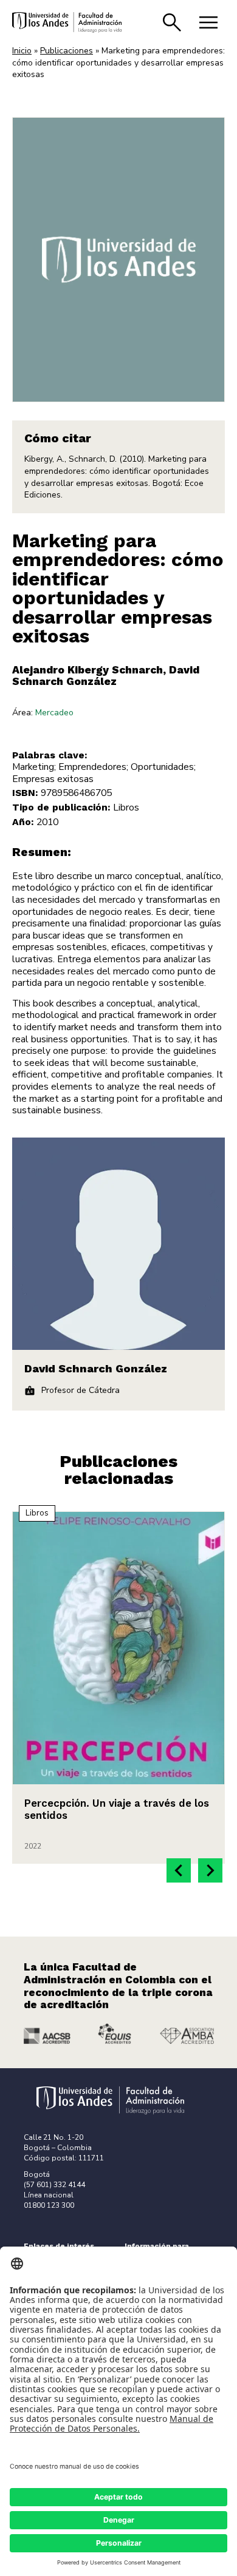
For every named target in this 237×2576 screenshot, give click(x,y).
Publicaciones (67, 51)
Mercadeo (54, 713)
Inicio (22, 51)
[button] (179, 1870)
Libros (126, 808)
